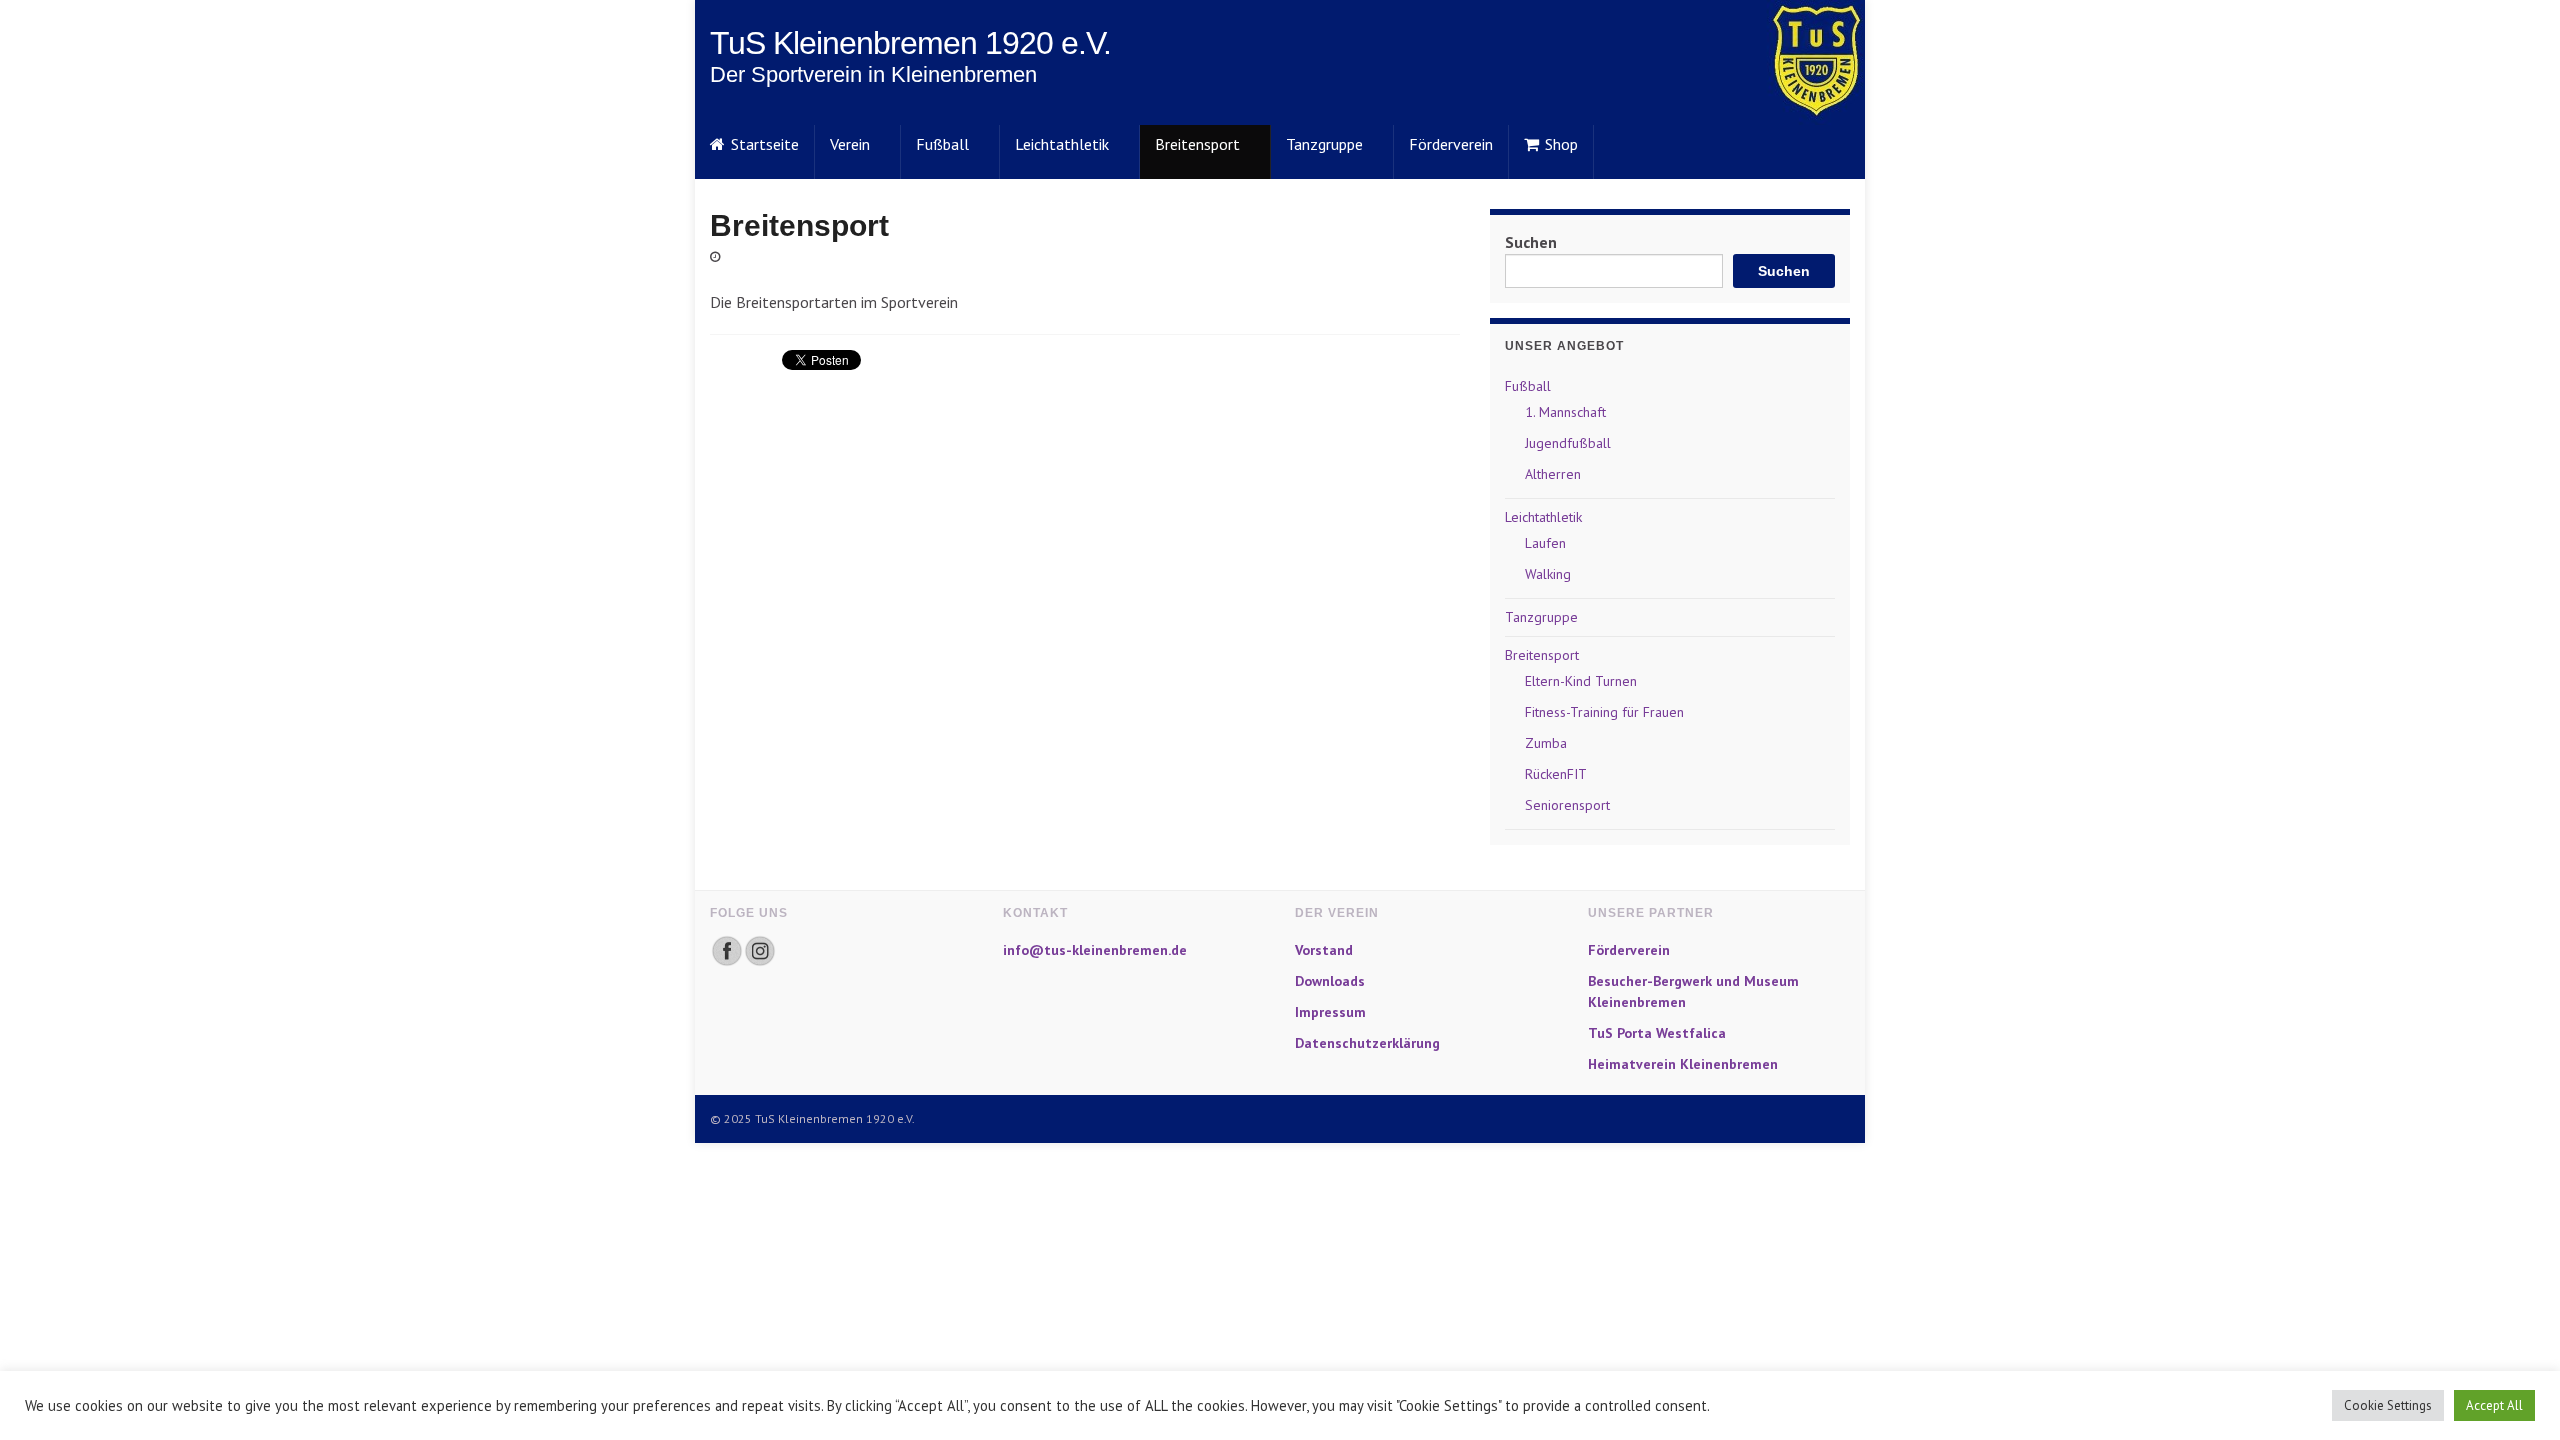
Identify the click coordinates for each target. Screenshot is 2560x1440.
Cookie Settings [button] (2388, 1405)
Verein (850, 144)
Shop (1561, 144)
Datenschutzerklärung (1367, 1043)
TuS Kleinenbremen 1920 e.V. (910, 43)
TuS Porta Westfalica (1657, 1033)
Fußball (942, 144)
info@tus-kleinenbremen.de (1095, 950)
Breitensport (1197, 144)
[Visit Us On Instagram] (759, 949)
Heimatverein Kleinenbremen (1683, 1064)
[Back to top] (2515, 1395)
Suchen (1531, 242)
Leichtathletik (1062, 144)
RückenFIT (1556, 774)
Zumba (1546, 743)
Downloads (1330, 981)
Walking (1548, 574)
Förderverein (1451, 144)
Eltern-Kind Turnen (1581, 681)
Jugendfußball (1568, 443)
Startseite (765, 144)
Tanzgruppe (1324, 144)
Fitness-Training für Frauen (1604, 712)
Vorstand (1324, 950)
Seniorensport (1567, 805)
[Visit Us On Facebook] (726, 949)
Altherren (1553, 474)
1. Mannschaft (1565, 412)
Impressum (1330, 1012)
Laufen (1545, 543)
